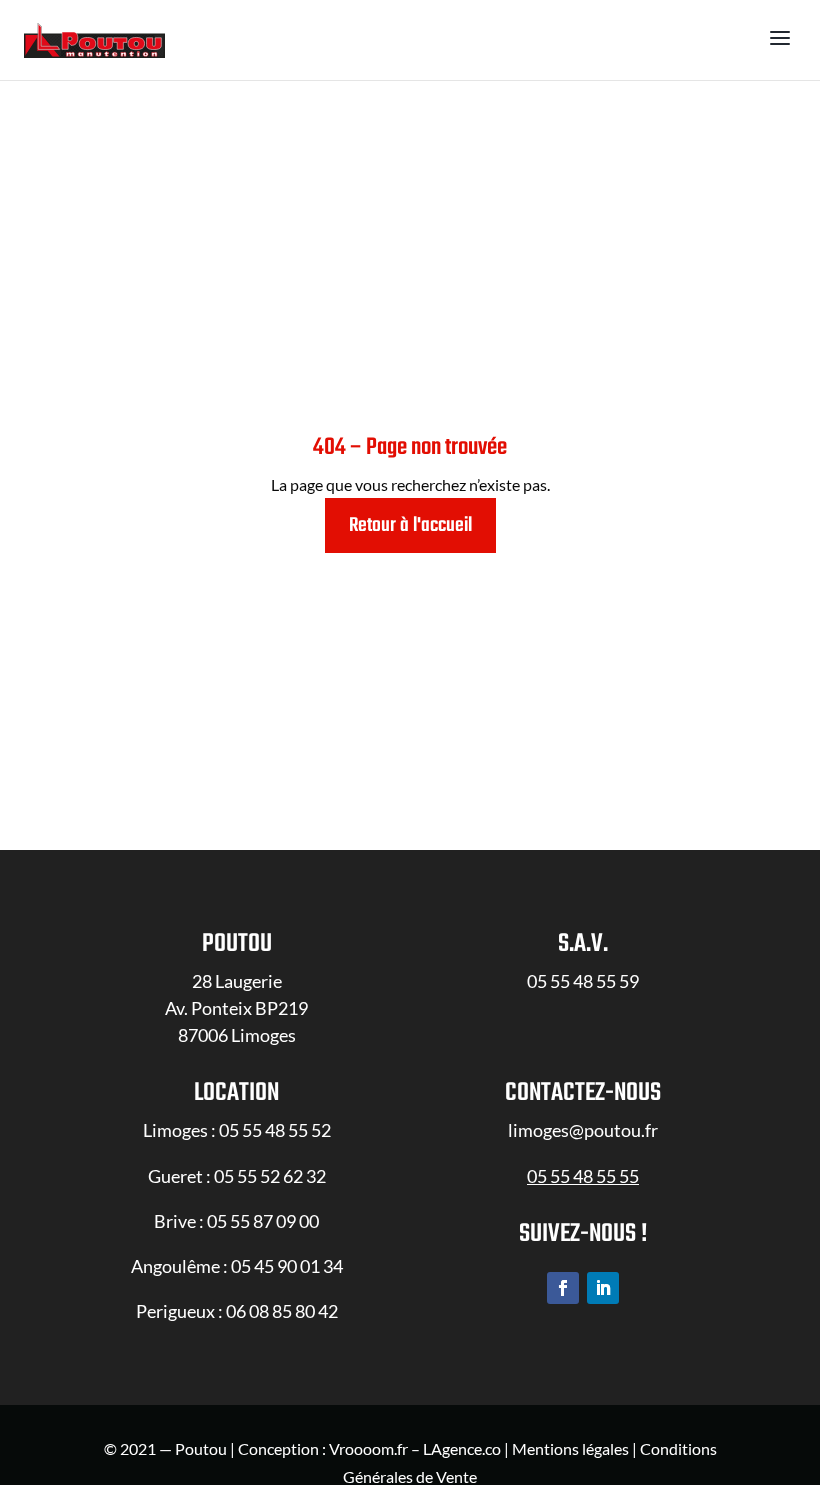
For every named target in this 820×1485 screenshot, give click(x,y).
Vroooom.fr (368, 1448)
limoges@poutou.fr (583, 1130)
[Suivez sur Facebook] (563, 1288)
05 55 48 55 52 (275, 1130)
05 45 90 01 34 (287, 1266)
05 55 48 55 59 (583, 981)
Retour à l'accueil (410, 525)
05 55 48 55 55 (583, 1176)
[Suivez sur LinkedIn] (603, 1288)
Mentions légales (570, 1448)
